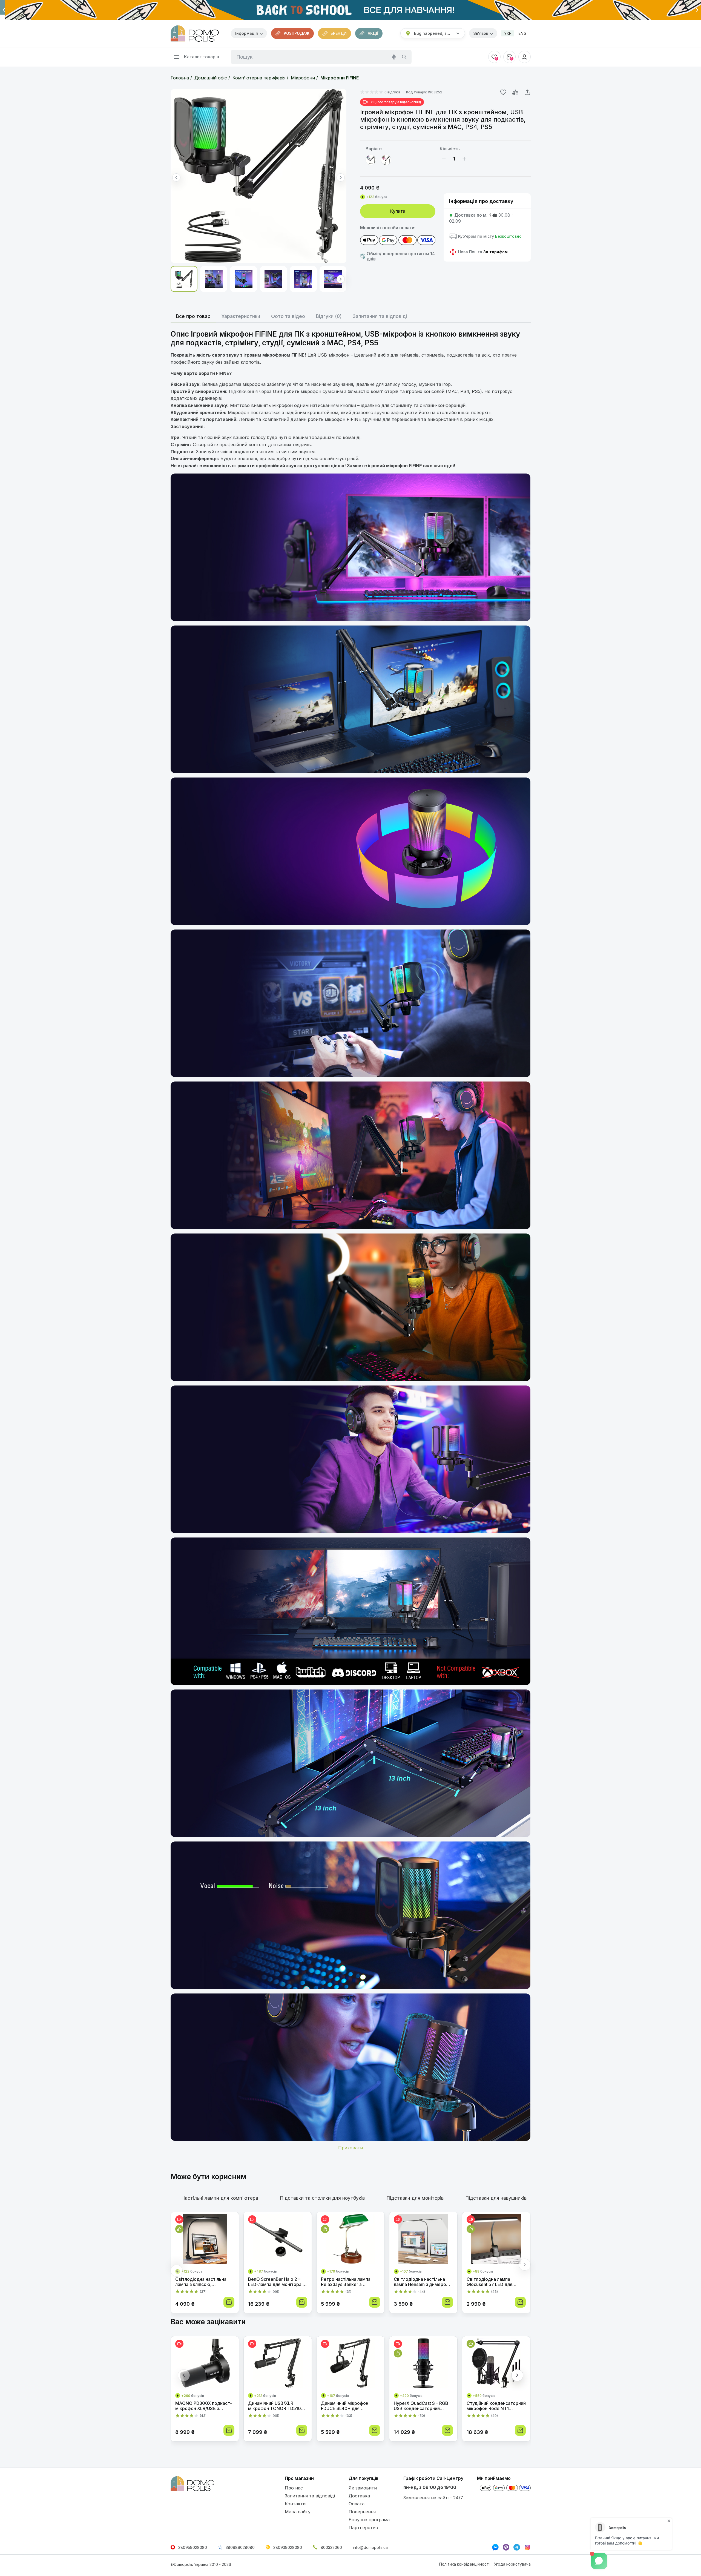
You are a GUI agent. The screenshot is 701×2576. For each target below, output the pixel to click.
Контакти (295, 2504)
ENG (522, 33)
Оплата (357, 2504)
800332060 (331, 2547)
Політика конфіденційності (464, 2564)
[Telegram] (517, 2547)
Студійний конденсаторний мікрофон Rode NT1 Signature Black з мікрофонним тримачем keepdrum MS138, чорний (496, 2406)
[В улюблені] (503, 92)
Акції (373, 33)
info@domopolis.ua (370, 2547)
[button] (4, 10)
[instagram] (527, 2547)
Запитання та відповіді (310, 2496)
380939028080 (288, 2547)
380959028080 (193, 2547)
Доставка (359, 2496)
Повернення (362, 2512)
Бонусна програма (369, 2520)
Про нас (294, 2488)
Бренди (339, 33)
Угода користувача (512, 2564)
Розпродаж (297, 33)
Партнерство (363, 2528)
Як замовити (363, 2488)
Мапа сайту (298, 2512)
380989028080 (240, 2547)
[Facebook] (495, 2547)
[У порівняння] (515, 92)
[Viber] (506, 2547)
